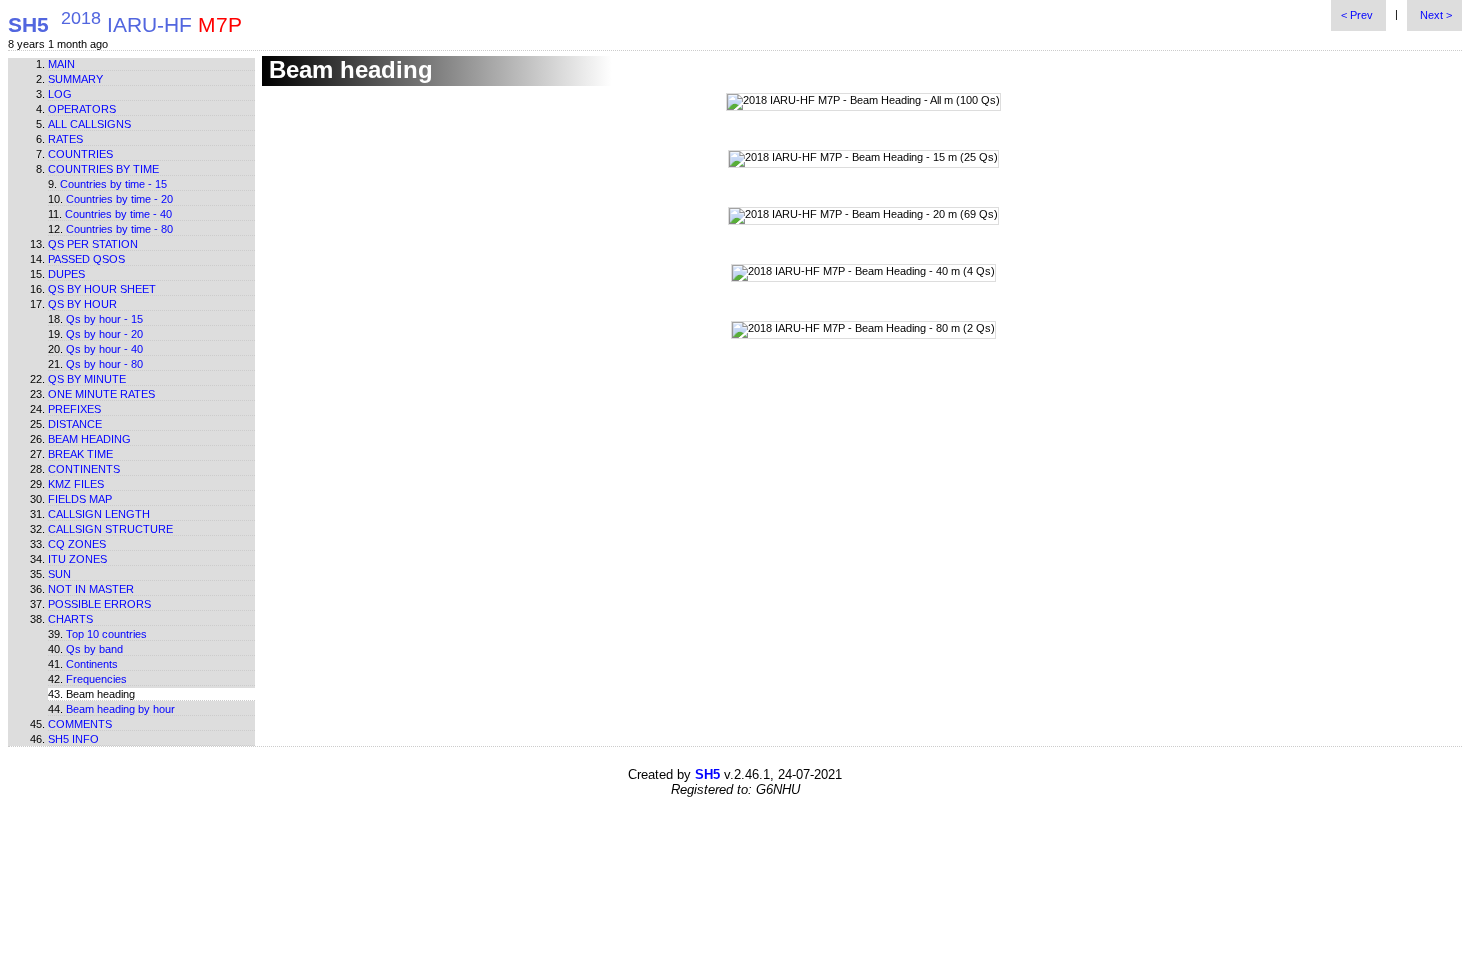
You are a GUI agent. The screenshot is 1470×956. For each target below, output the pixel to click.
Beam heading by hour (120, 709)
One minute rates (101, 394)
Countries (80, 154)
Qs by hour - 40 (104, 349)
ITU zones (77, 559)
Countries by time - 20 (119, 199)
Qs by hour (82, 304)
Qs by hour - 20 (104, 334)
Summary (75, 79)
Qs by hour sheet (102, 289)
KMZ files (76, 484)
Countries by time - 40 (118, 214)
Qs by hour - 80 (104, 364)
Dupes (66, 274)
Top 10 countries (106, 634)
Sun (59, 574)
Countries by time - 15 (113, 184)
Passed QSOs (86, 259)
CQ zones (77, 544)
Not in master (91, 589)
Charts (70, 619)
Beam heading (89, 439)
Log (60, 94)
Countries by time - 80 (119, 229)
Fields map (80, 499)
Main (61, 64)
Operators (82, 109)
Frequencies (96, 679)
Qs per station (93, 244)
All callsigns (89, 124)
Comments (80, 724)
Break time (80, 454)
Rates (65, 139)
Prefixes (74, 409)
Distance (75, 424)
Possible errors (99, 604)
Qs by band (94, 649)
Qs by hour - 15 (104, 319)
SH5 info (73, 739)
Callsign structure (110, 529)
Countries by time (103, 169)
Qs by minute (87, 379)
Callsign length (99, 514)
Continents (84, 469)
